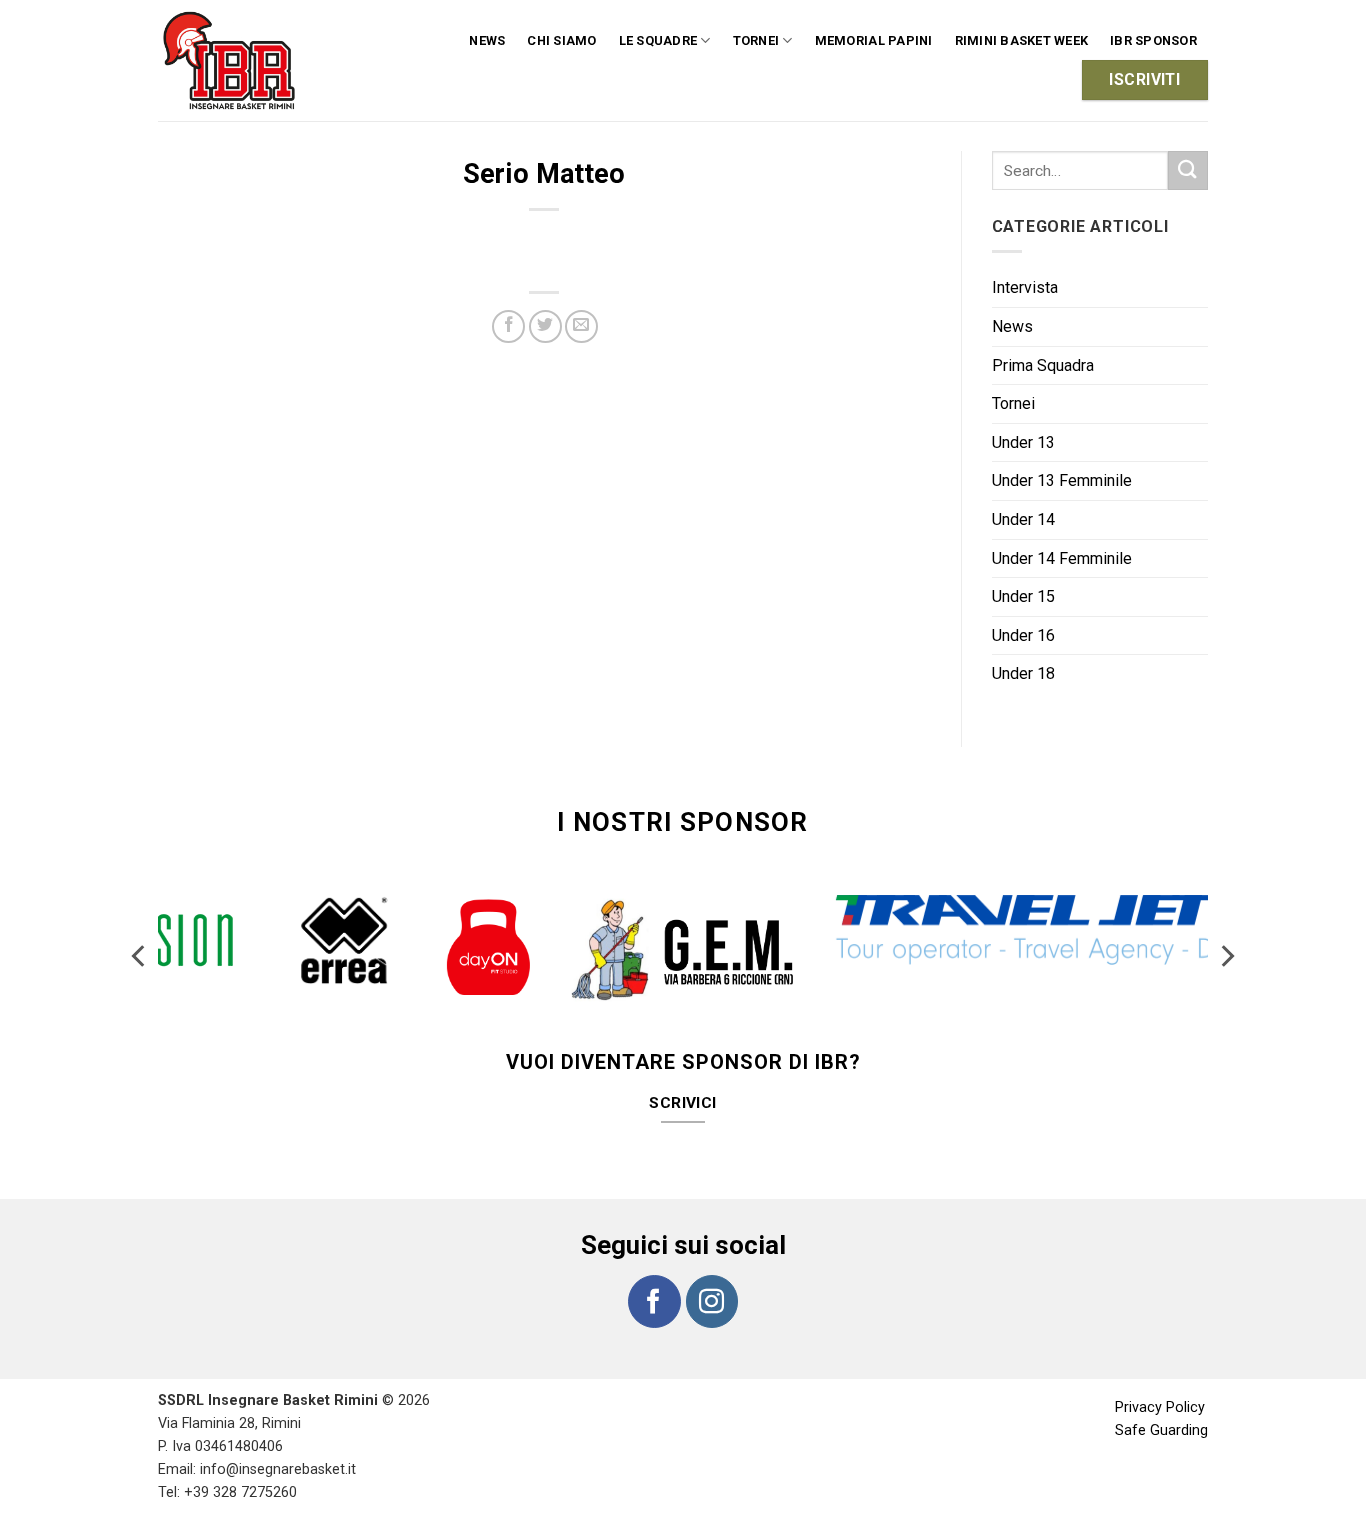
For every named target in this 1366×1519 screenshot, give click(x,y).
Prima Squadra (1043, 365)
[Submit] (1188, 170)
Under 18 (1023, 673)
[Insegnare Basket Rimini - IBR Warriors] (232, 60)
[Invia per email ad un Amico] (581, 326)
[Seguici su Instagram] (712, 1301)
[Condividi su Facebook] (508, 326)
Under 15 (1023, 596)
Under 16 (1023, 635)
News (487, 40)
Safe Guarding (1161, 1430)
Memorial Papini (874, 40)
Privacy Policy (1160, 1407)
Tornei (1013, 403)
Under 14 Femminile (1062, 558)
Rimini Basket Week (1022, 40)
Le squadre (658, 40)
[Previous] (140, 955)
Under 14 (1023, 519)
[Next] (1226, 955)
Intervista (1025, 287)
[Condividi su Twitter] (545, 326)
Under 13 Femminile (1062, 480)
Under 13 (1023, 442)
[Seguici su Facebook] (654, 1301)
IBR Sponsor (1153, 40)
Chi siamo (561, 40)
